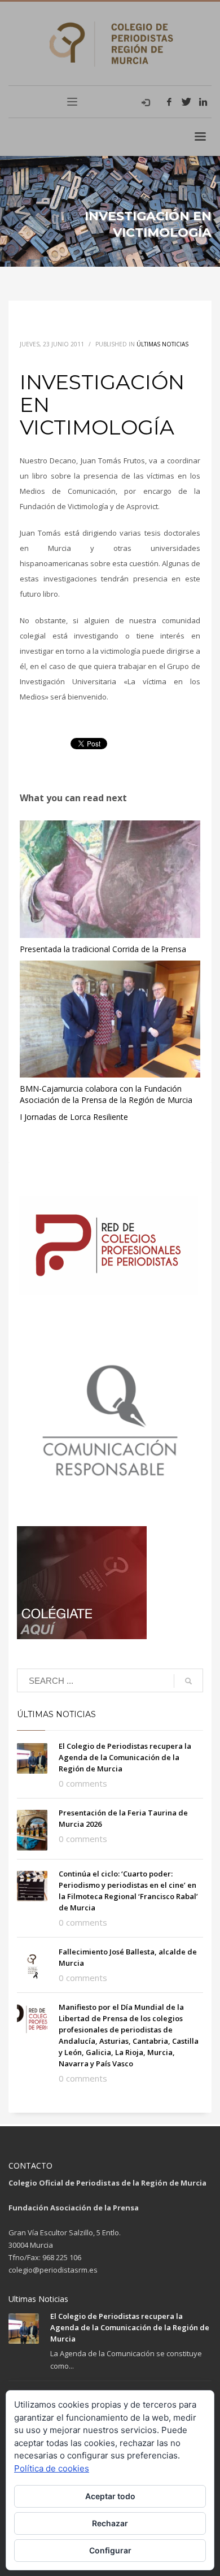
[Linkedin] (203, 102)
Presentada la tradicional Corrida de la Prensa (103, 949)
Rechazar (110, 2523)
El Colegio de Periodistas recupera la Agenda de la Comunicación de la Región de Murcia (125, 1757)
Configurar (110, 2550)
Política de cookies (52, 2468)
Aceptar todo (110, 2496)
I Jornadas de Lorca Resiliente (74, 1117)
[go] (188, 1681)
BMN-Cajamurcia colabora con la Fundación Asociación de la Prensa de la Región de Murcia (106, 1094)
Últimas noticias (162, 344)
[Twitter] (186, 102)
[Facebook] (169, 102)
